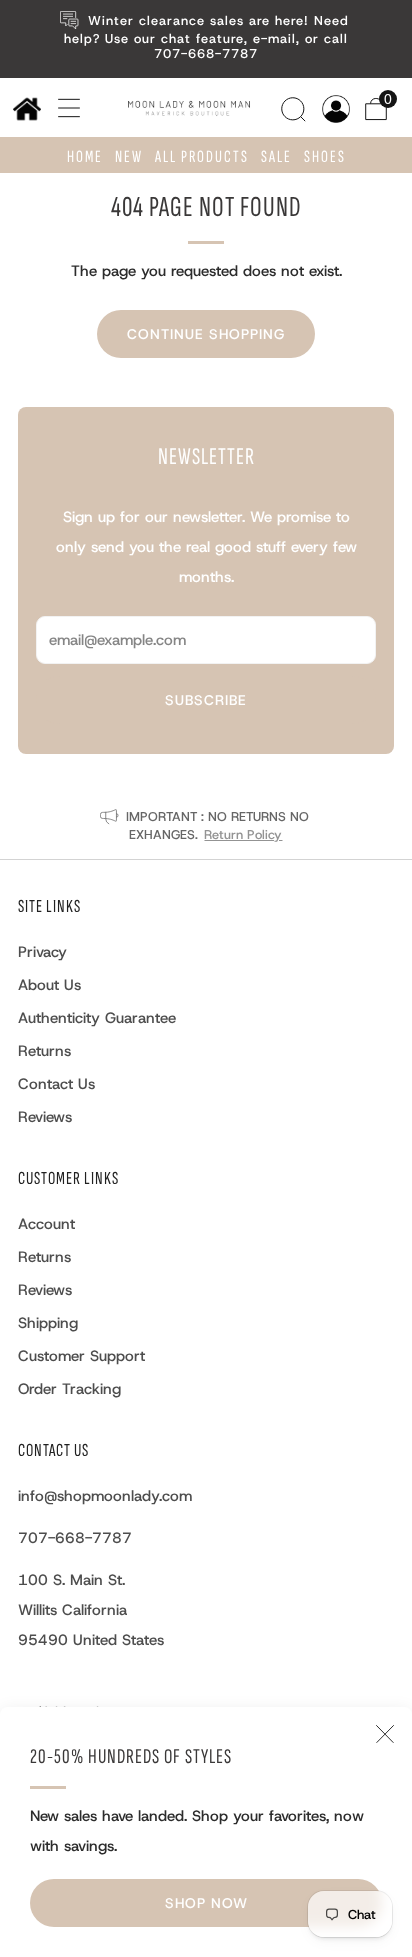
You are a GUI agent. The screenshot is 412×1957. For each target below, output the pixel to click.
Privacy (42, 952)
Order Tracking (69, 1389)
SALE (276, 156)
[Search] (296, 107)
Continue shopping (206, 334)
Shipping (48, 1323)
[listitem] (206, 39)
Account (46, 1224)
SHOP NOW (206, 1903)
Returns (44, 1051)
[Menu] (62, 108)
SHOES (325, 156)
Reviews (45, 1117)
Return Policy (243, 834)
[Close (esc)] (385, 1734)
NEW (129, 156)
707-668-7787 (75, 1538)
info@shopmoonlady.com (105, 1496)
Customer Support (81, 1356)
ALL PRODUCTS (202, 156)
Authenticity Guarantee (97, 1018)
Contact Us (56, 1084)
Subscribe (206, 700)
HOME (85, 156)
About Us (49, 985)
